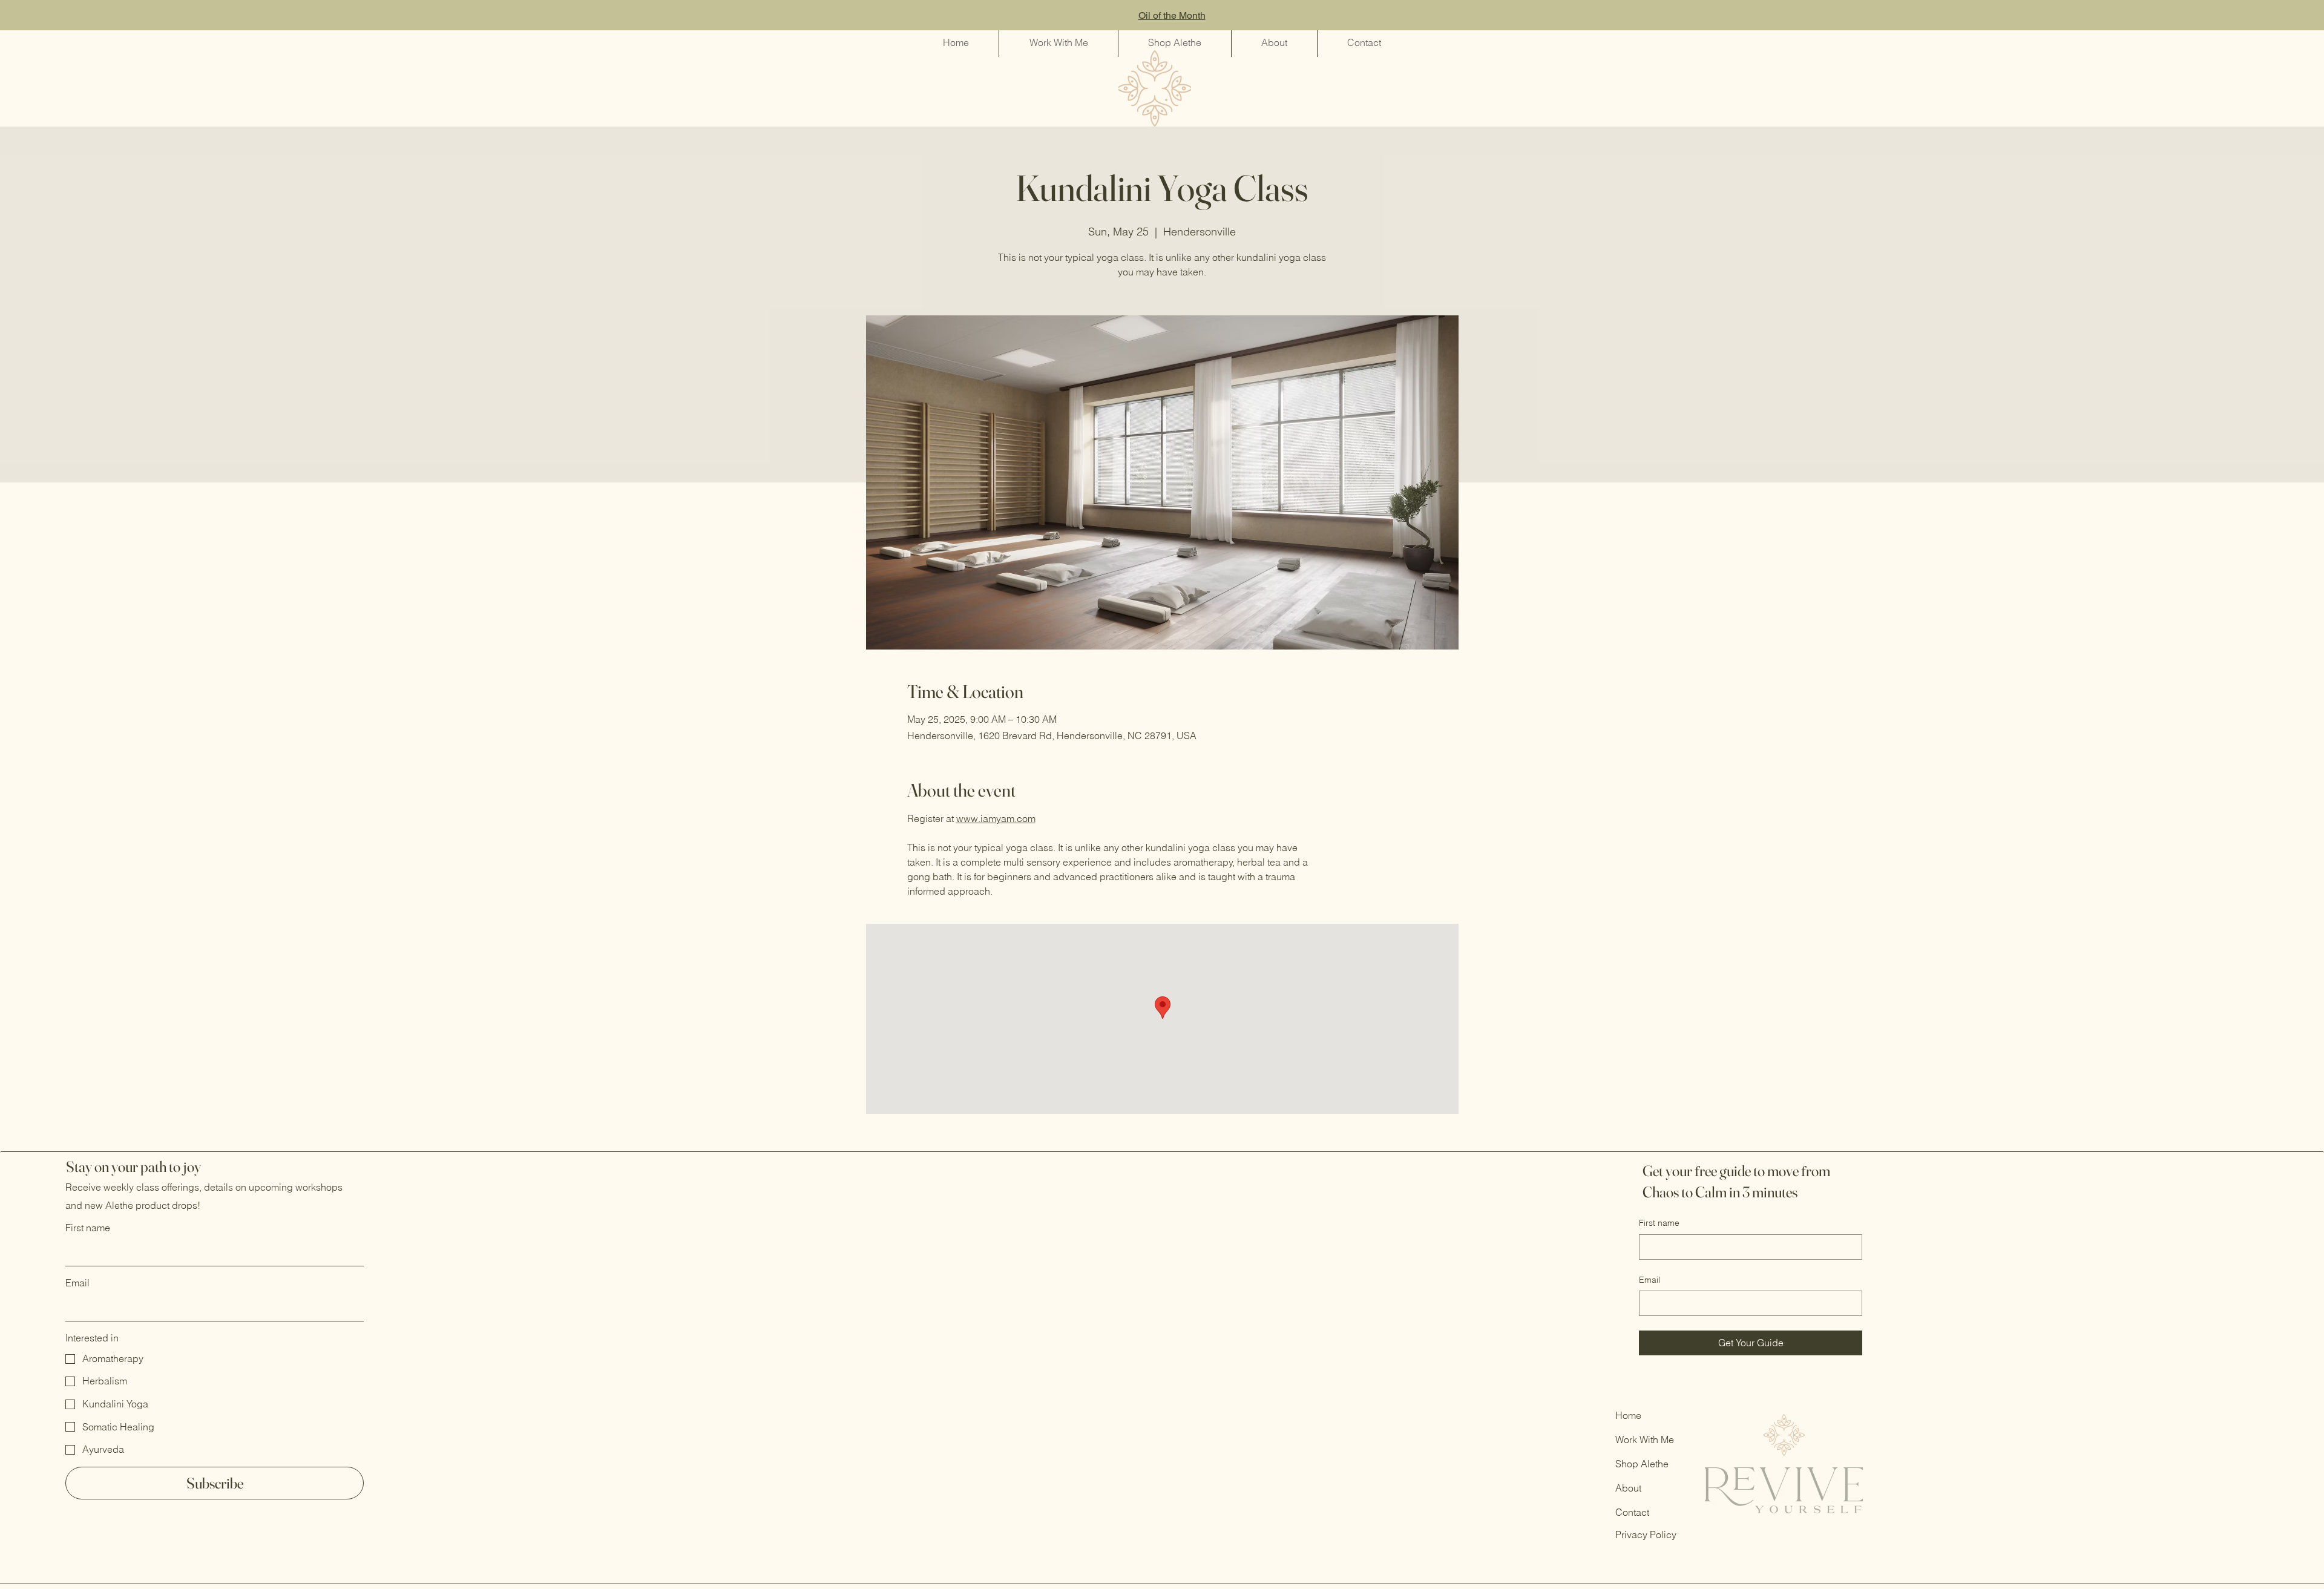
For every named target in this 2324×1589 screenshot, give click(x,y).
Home (1628, 1415)
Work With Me (1645, 1439)
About (1630, 1488)
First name (88, 1228)
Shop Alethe (1642, 1464)
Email (77, 1283)
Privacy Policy (1646, 1535)
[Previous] (64, 15)
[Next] (2260, 15)
